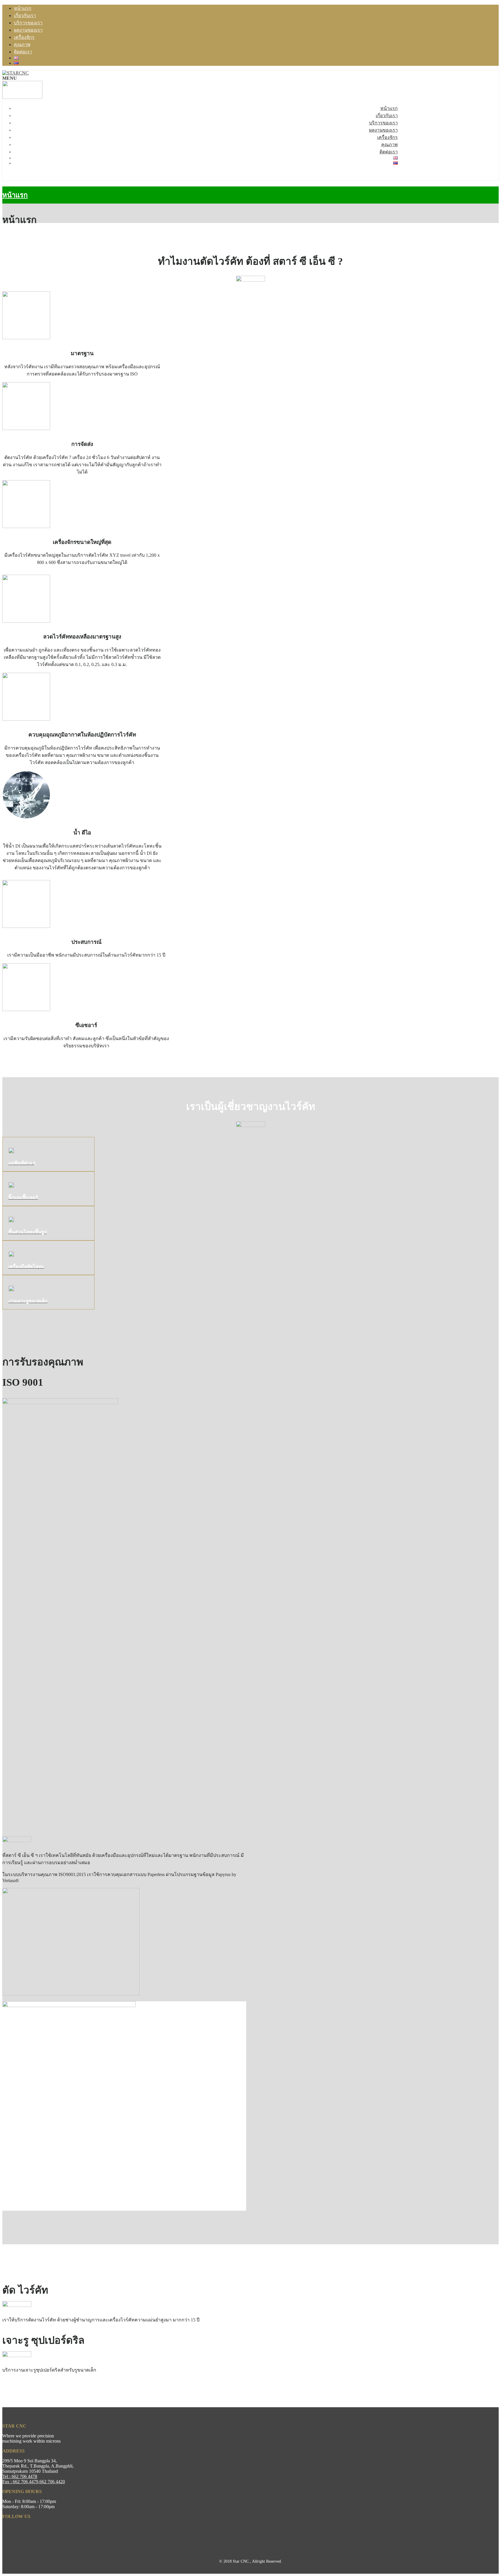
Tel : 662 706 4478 (20, 2476)
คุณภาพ (22, 45)
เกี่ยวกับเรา (25, 16)
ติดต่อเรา (23, 52)
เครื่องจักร (24, 37)
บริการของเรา (28, 23)
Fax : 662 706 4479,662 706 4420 (34, 2482)
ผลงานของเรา (28, 30)
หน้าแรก (23, 8)
